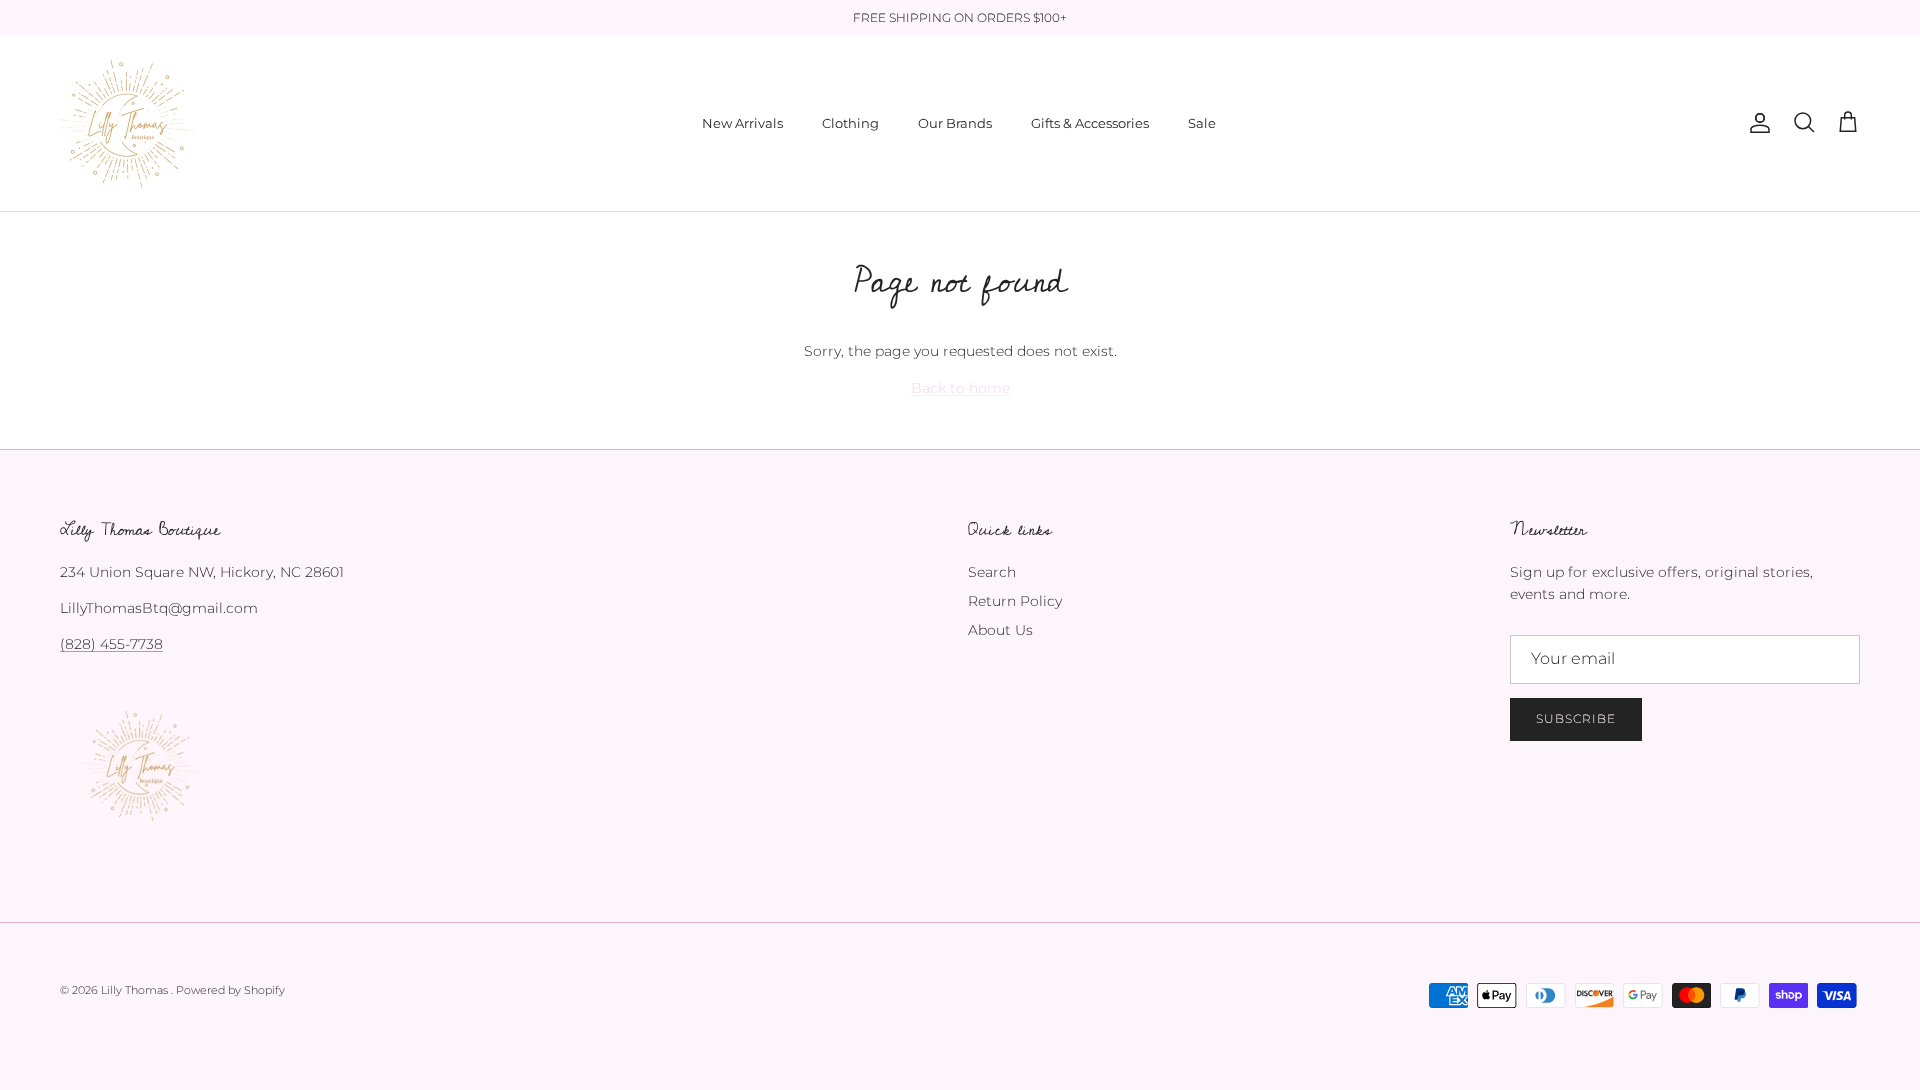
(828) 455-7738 (111, 644)
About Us (1000, 630)
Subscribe (1576, 718)
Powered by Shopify (230, 990)
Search (992, 572)
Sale (1202, 123)
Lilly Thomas (136, 990)
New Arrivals (742, 123)
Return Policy (1015, 601)
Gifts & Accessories (1090, 123)
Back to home (960, 388)
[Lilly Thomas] (127, 123)
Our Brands (955, 123)
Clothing (850, 123)
